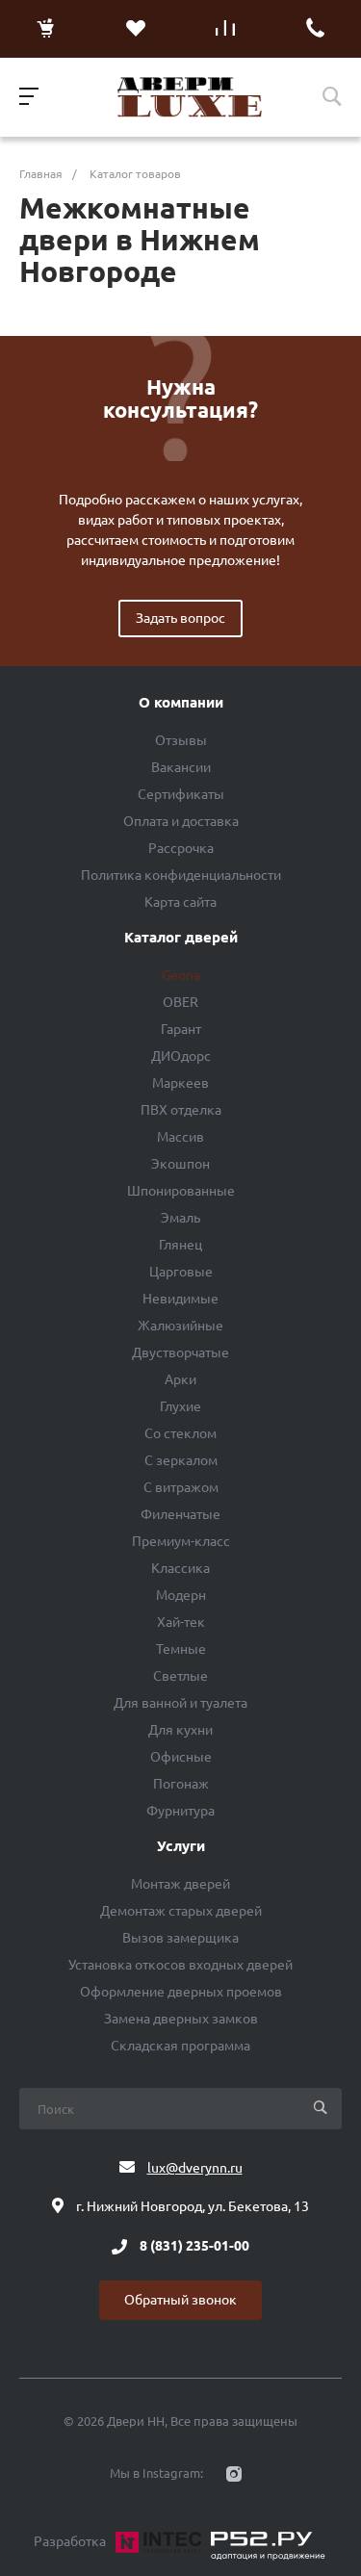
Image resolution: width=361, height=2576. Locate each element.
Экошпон (180, 1164)
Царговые (181, 1272)
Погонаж (181, 1784)
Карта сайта (180, 902)
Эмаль (180, 1218)
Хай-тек (181, 1622)
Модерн (181, 1595)
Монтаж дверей (180, 1884)
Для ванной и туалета (180, 1703)
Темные (181, 1649)
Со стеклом (180, 1433)
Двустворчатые (180, 1352)
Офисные (181, 1757)
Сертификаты (181, 794)
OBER (180, 1002)
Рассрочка (181, 848)
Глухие (180, 1406)
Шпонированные (181, 1191)
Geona (181, 975)
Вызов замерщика (180, 1938)
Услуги (181, 1846)
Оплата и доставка (181, 821)
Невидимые (180, 1299)
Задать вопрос (180, 618)
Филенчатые (180, 1514)
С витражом (181, 1487)
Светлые (180, 1676)
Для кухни (180, 1730)
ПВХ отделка (181, 1110)
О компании (181, 703)
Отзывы (181, 740)
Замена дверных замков (181, 2019)
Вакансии (181, 767)
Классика (180, 1568)
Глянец (180, 1245)
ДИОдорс (181, 1056)
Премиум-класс (181, 1541)
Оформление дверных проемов (181, 1992)
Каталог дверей (181, 938)
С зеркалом (181, 1460)
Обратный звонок (180, 2300)
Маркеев (180, 1083)
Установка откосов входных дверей (180, 1965)
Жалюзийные (180, 1326)
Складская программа (180, 2046)
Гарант (181, 1029)
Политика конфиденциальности (181, 875)
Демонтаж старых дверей (181, 1911)
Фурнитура (180, 1811)
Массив (180, 1137)
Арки (180, 1379)
